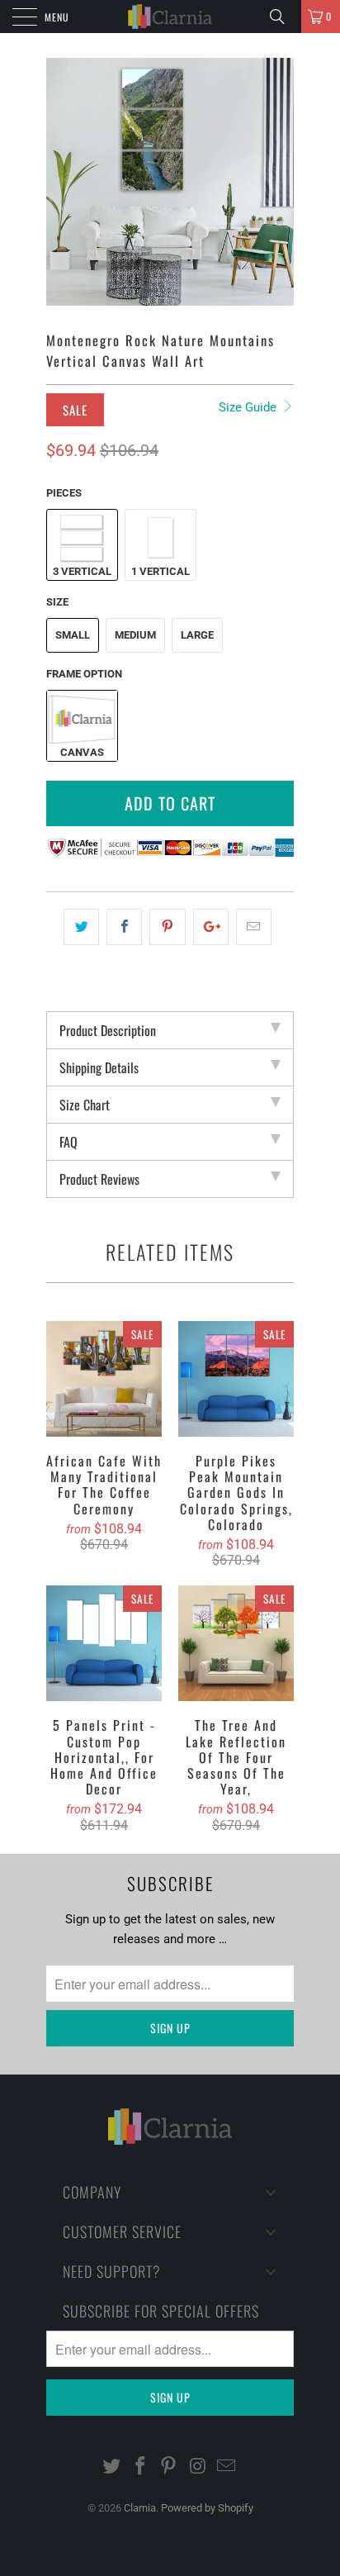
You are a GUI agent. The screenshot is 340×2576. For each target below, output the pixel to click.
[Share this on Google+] (211, 927)
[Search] (283, 17)
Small (73, 635)
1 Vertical (161, 571)
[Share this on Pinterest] (167, 927)
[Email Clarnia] (227, 2467)
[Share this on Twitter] (81, 927)
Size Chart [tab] (85, 1105)
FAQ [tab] (68, 1142)
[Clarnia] (170, 17)
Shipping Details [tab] (99, 1067)
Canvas (82, 752)
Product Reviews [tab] (99, 1179)
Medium (135, 635)
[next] (278, 182)
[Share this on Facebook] (124, 927)
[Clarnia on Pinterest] (169, 2467)
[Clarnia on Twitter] (112, 2467)
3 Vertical (82, 571)
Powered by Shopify (207, 2508)
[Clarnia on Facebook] (140, 2467)
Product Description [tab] (108, 1030)
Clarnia (140, 2508)
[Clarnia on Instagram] (198, 2467)
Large (197, 635)
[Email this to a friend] (254, 927)
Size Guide (249, 407)
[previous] (62, 182)
